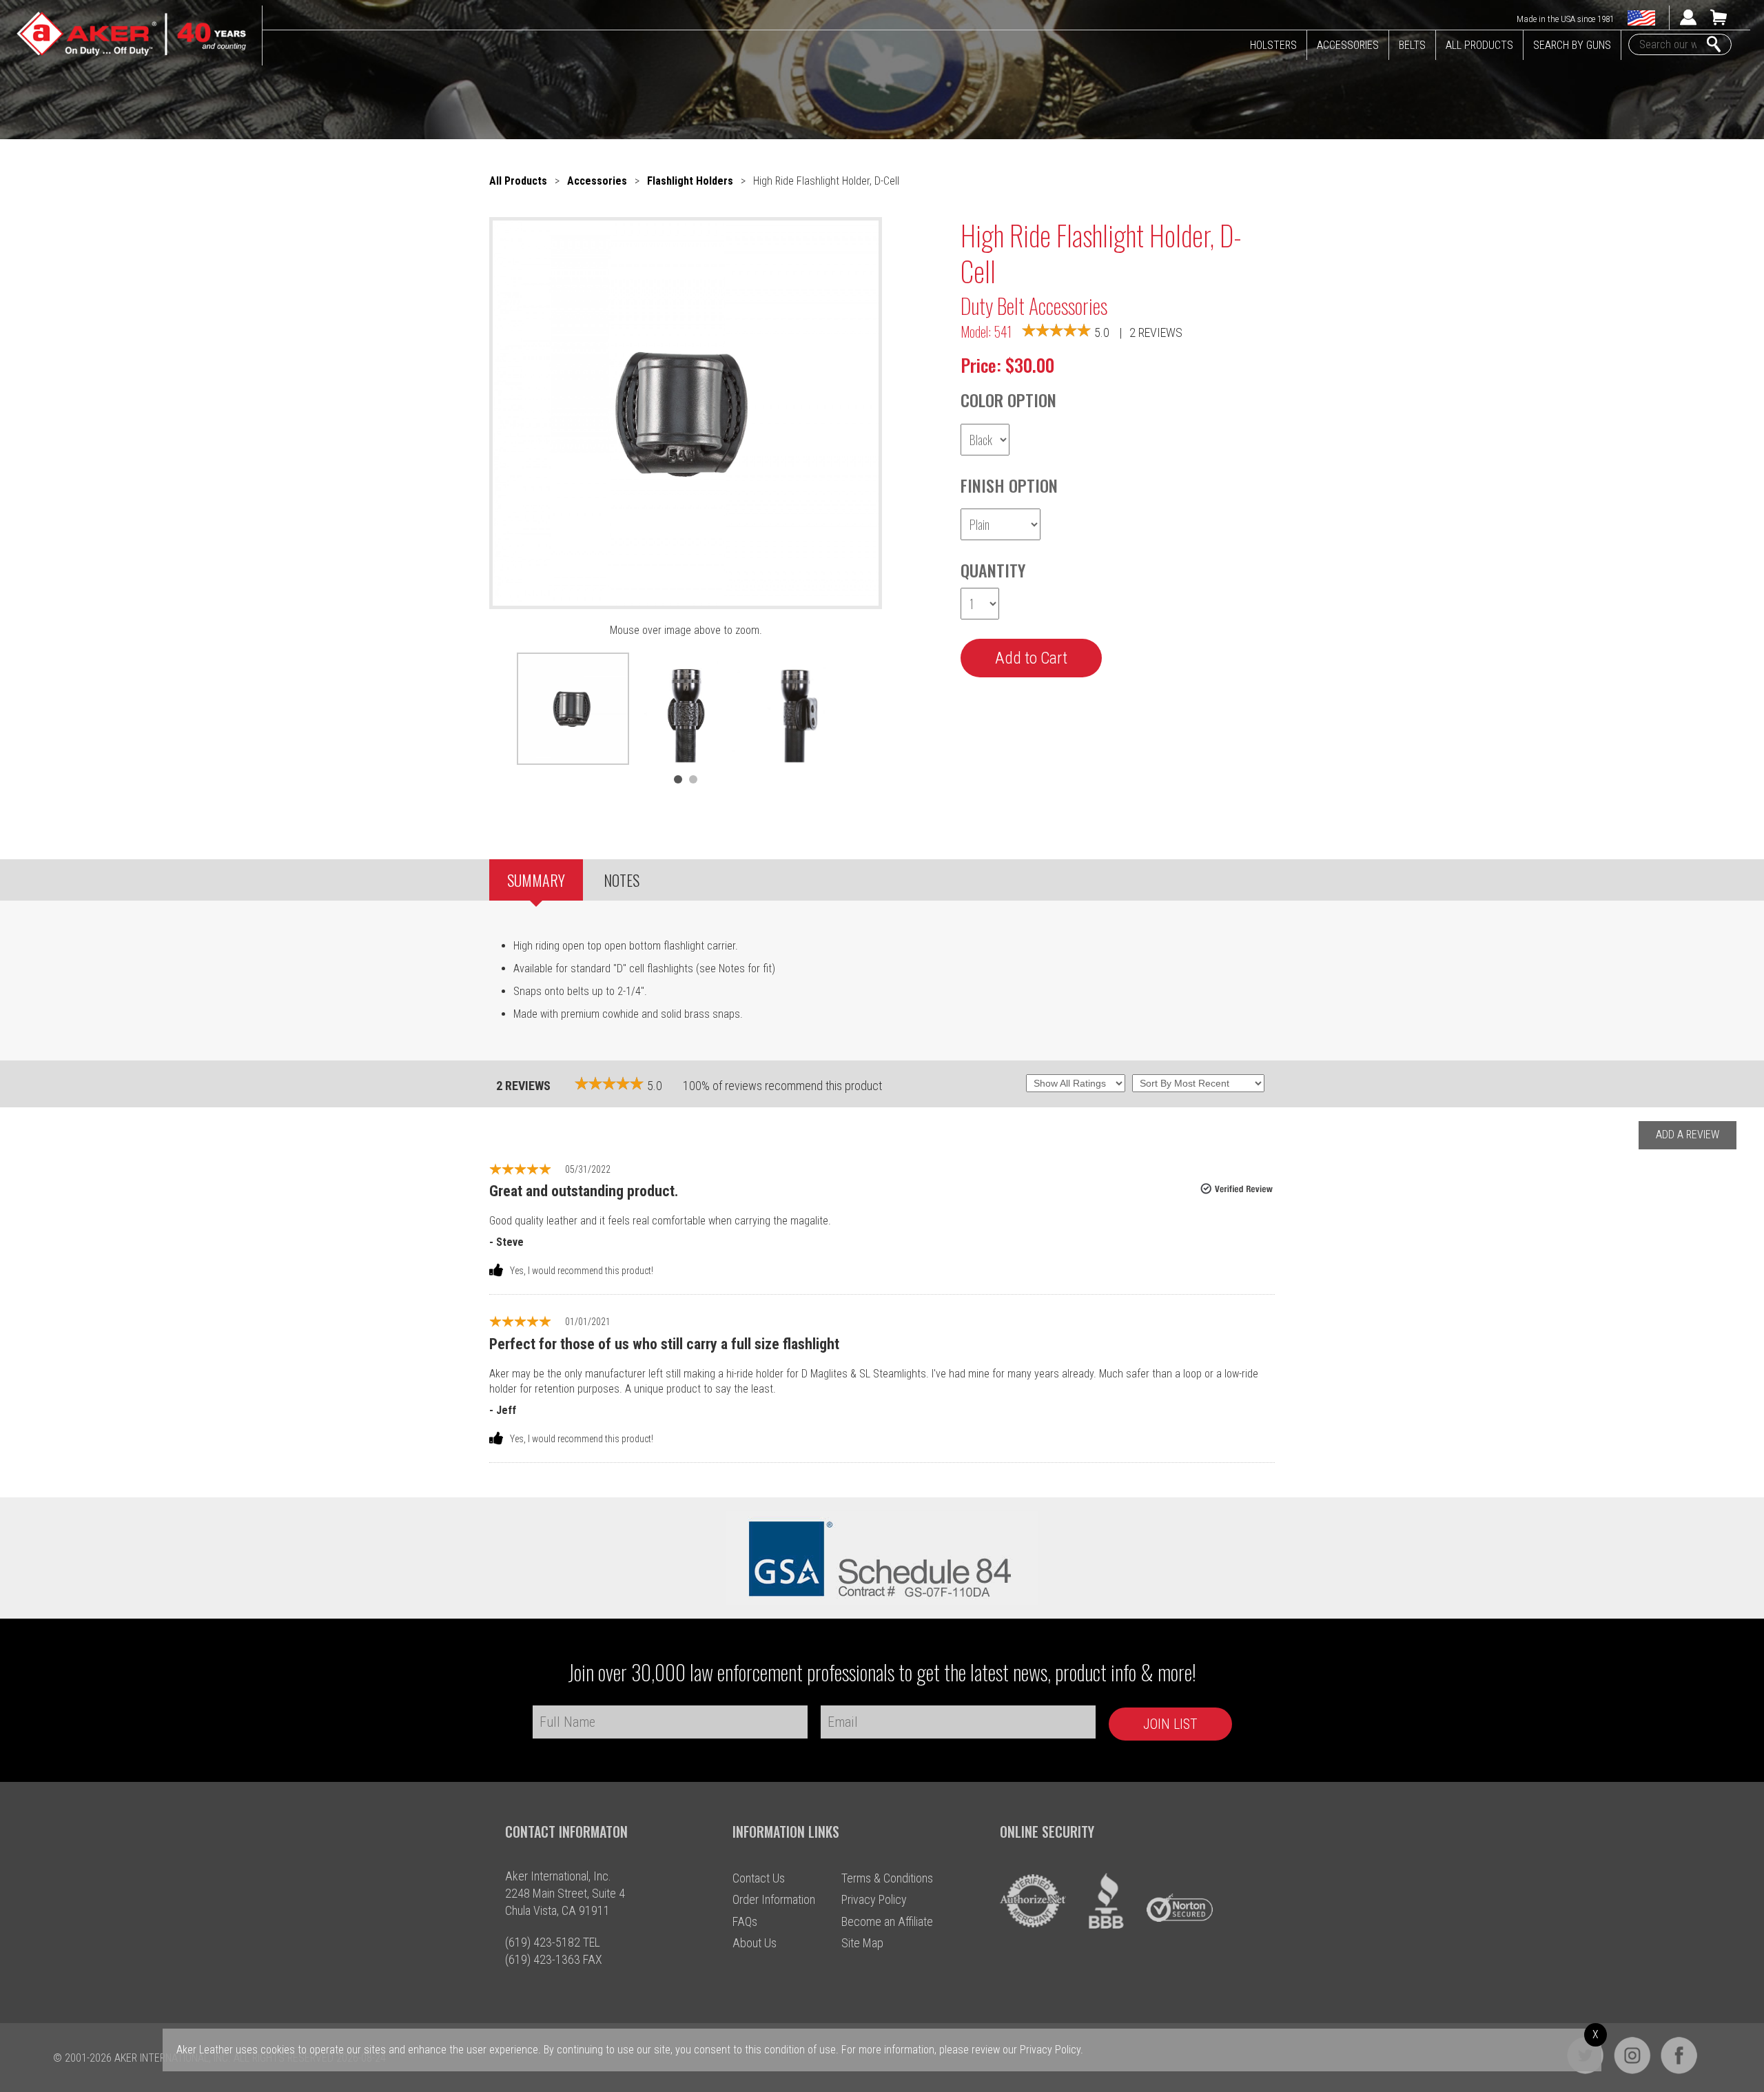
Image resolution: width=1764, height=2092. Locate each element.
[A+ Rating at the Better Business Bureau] (1107, 1925)
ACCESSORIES (1348, 45)
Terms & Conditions (887, 1878)
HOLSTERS (1273, 45)
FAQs (745, 1921)
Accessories (597, 181)
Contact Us (759, 1878)
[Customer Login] (1688, 22)
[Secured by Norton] (1180, 1925)
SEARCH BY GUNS (1572, 45)
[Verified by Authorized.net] (1033, 1925)
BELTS (1412, 45)
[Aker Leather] (131, 34)
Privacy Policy (874, 1899)
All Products (518, 181)
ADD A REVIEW (1688, 1135)
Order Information (774, 1899)
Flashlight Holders (690, 181)
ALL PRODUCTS (1479, 45)
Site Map (862, 1943)
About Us (755, 1943)
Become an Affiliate (887, 1921)
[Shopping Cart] (1719, 22)
